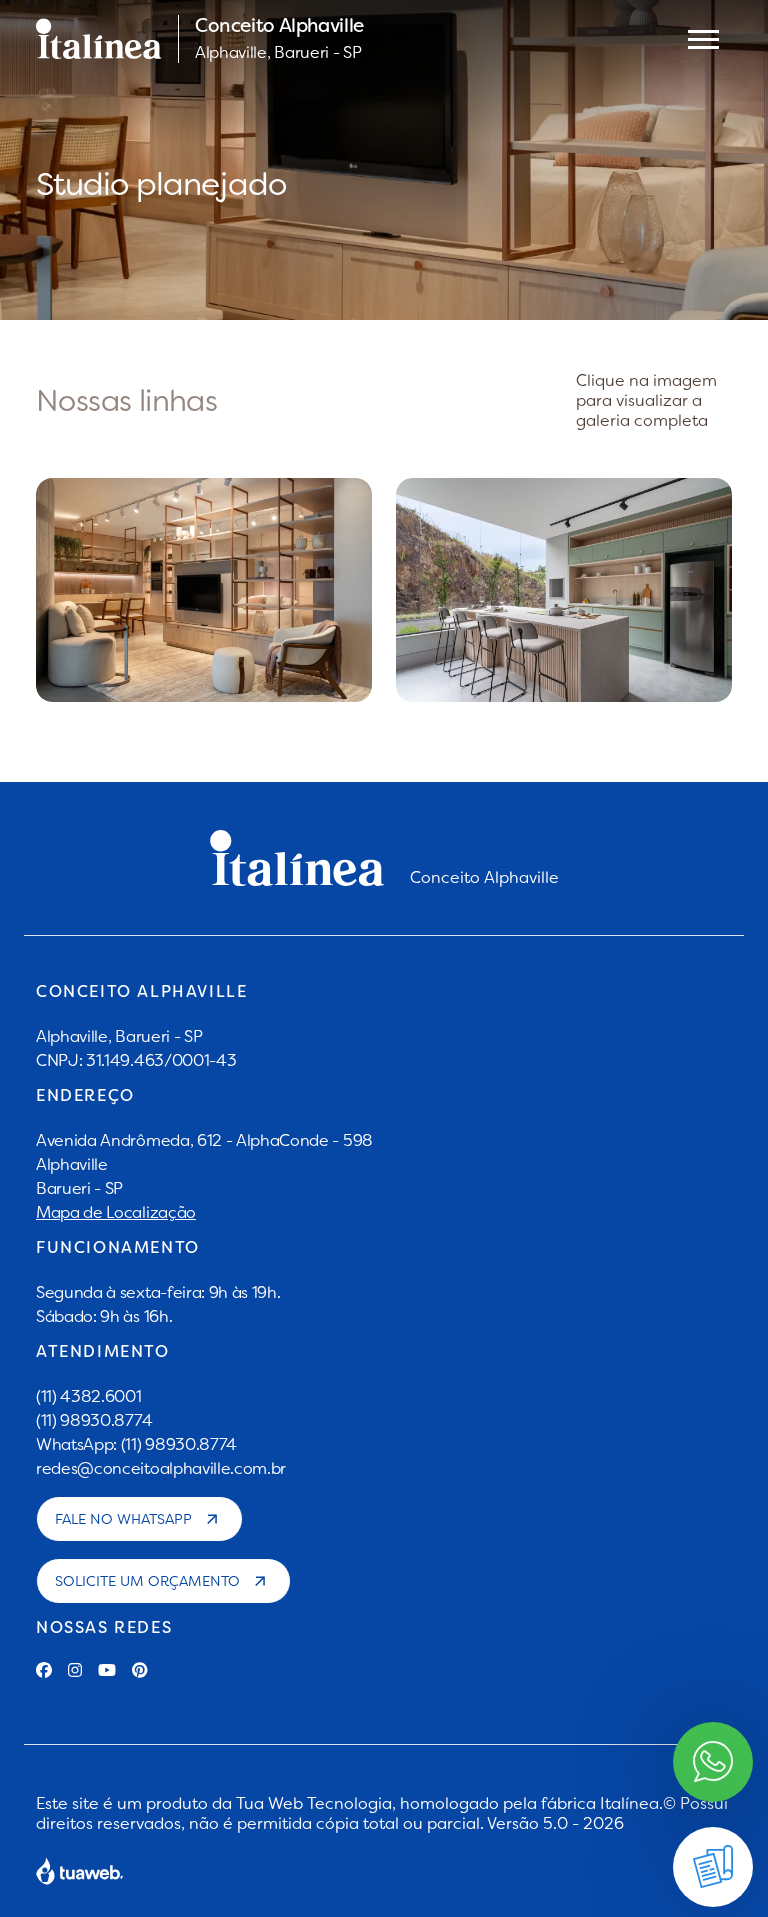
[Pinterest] (140, 1670)
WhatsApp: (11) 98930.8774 (136, 1444)
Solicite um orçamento (147, 1581)
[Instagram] (75, 1670)
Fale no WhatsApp (123, 1519)
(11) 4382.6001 (89, 1396)
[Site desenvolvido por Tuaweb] (80, 1871)
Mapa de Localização (116, 1212)
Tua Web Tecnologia (314, 1803)
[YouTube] (107, 1670)
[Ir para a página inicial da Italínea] (99, 39)
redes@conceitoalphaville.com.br (161, 1468)
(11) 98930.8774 (94, 1420)
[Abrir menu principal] (703, 39)
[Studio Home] (204, 590)
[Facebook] (44, 1670)
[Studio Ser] (564, 590)
